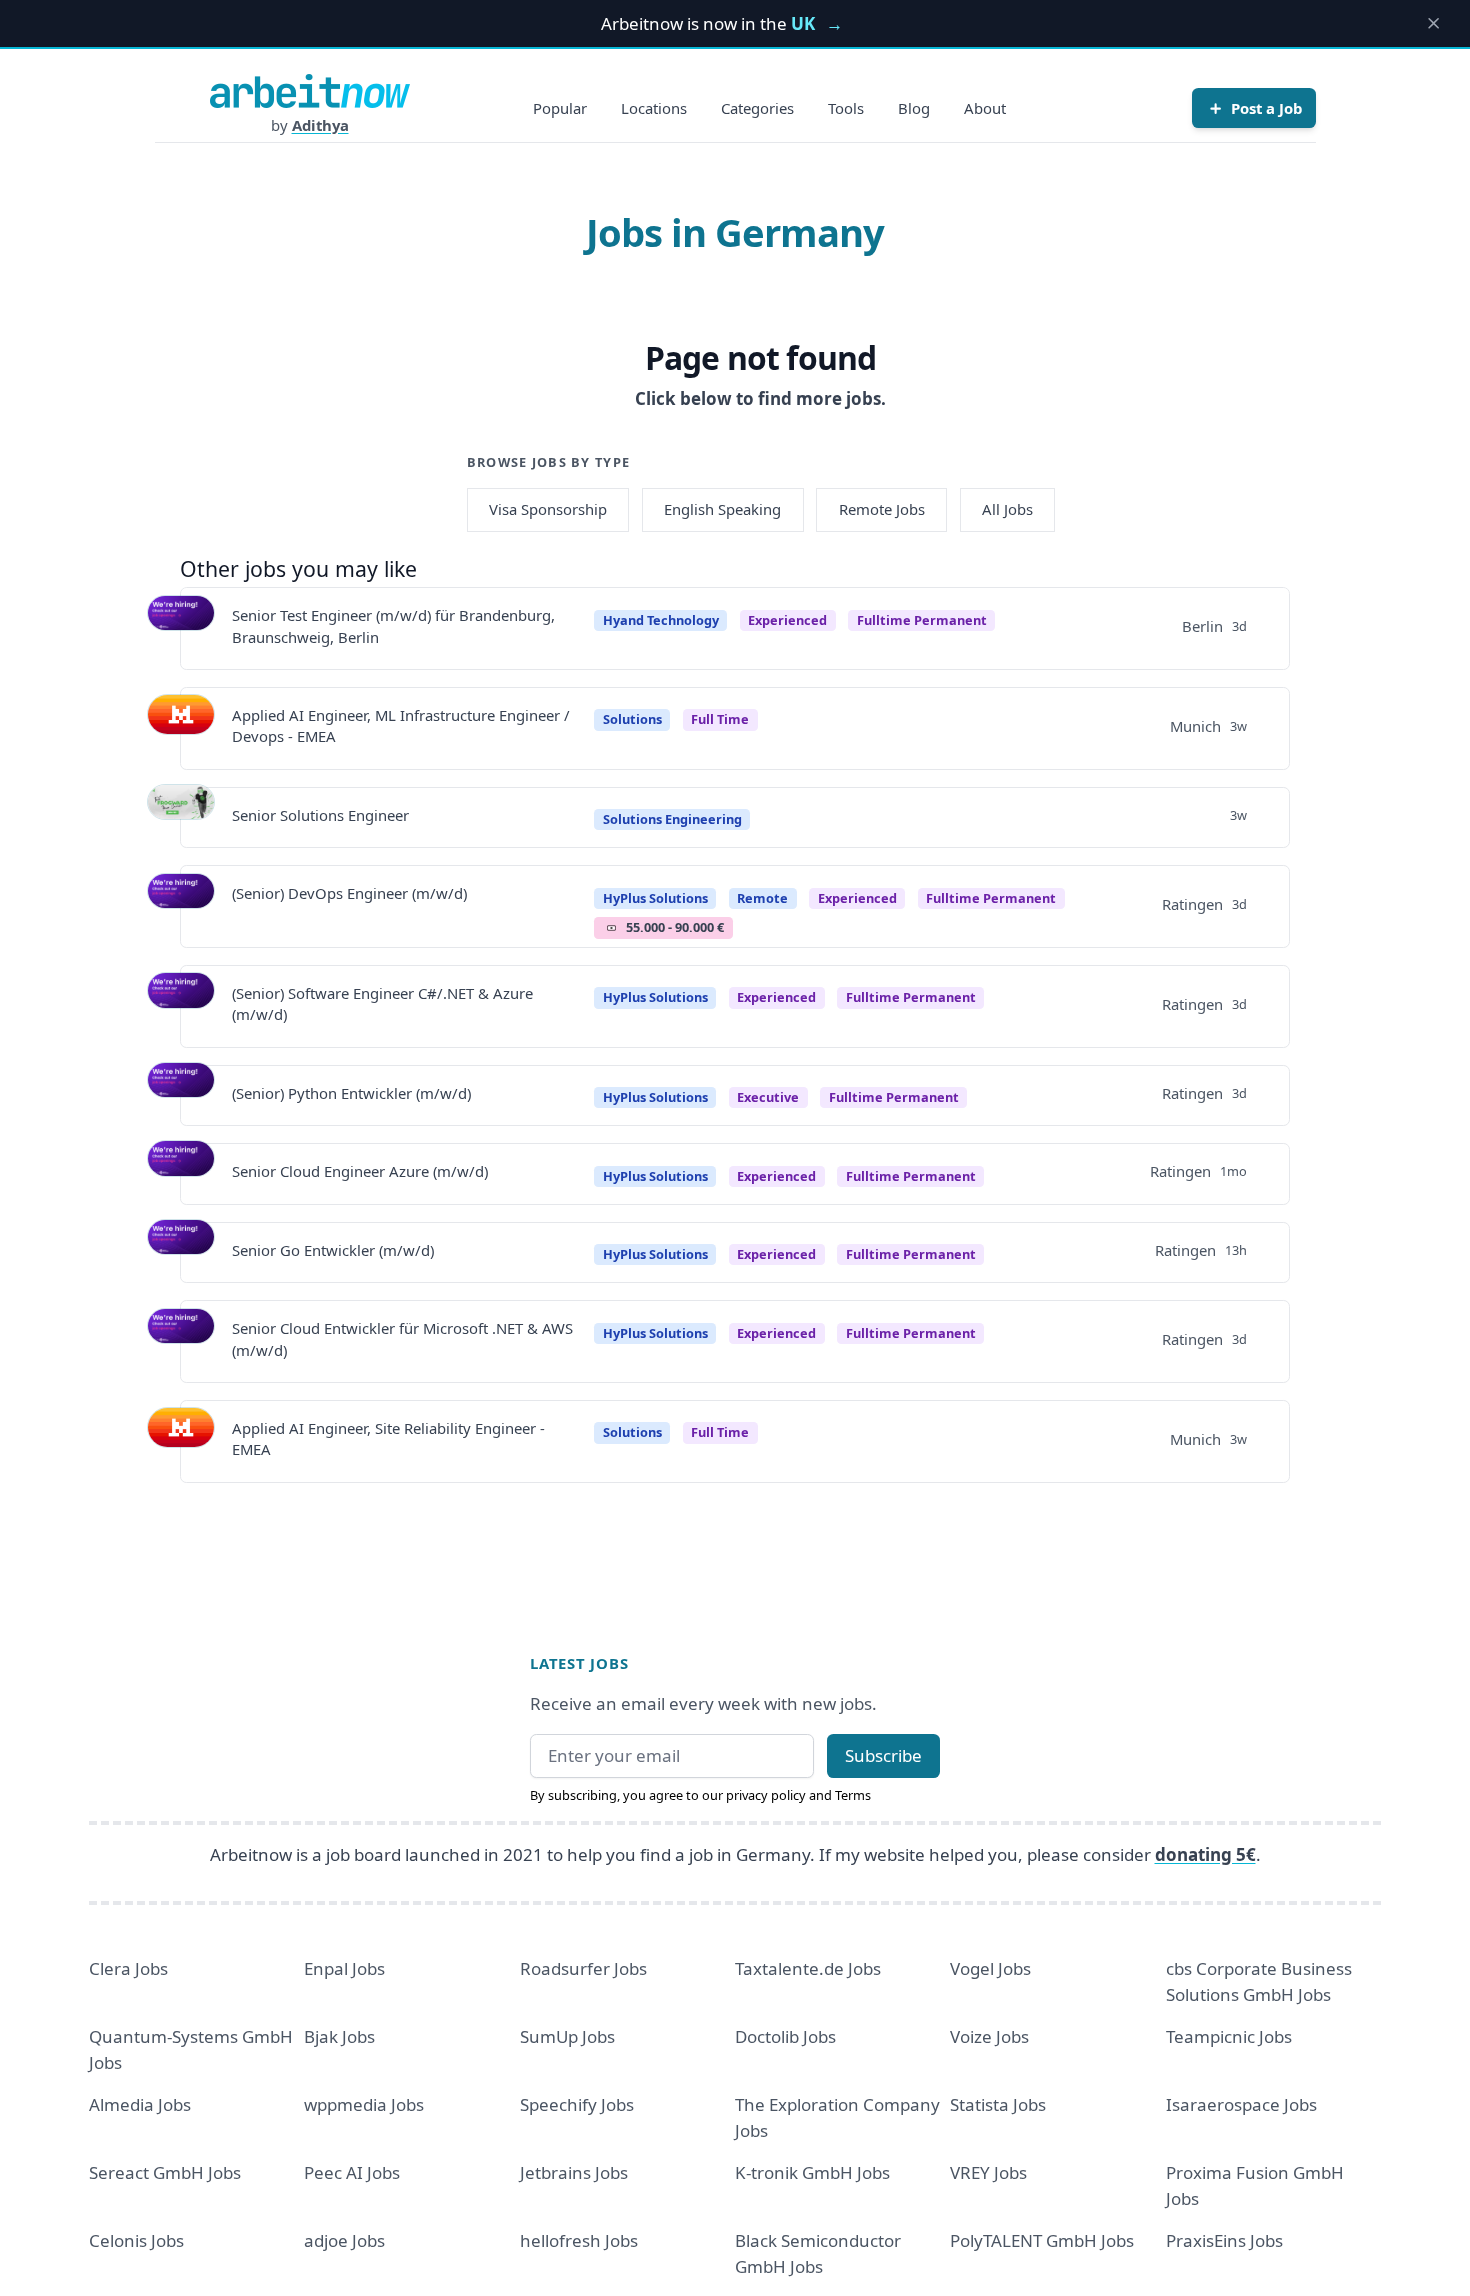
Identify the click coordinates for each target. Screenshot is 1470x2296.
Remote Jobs (882, 509)
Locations (654, 108)
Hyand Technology (661, 620)
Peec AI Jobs (352, 2172)
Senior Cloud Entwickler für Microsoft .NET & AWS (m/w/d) (402, 1338)
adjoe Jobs (344, 2240)
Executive (768, 1097)
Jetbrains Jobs (574, 2172)
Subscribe (883, 1755)
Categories (757, 108)
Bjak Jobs (339, 2036)
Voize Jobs (989, 2036)
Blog (914, 108)
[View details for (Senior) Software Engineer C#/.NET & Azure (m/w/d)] (181, 1006)
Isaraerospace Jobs (1241, 2104)
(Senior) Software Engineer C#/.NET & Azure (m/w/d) (382, 1003)
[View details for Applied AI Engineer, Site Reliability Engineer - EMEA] (181, 1441)
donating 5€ (1205, 1854)
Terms (853, 1795)
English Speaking (722, 509)
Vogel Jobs (990, 1968)
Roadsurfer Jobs (583, 1968)
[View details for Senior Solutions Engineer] (181, 818)
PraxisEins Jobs (1224, 2240)
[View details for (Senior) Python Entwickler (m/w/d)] (181, 1096)
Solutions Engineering (672, 819)
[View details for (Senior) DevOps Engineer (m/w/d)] (181, 907)
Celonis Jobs (136, 2240)
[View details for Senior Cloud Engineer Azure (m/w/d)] (181, 1174)
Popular (560, 108)
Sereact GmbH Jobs (165, 2172)
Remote (762, 898)
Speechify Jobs (577, 2104)
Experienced (787, 620)
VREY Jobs (988, 2172)
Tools (846, 108)
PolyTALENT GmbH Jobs (1042, 2240)
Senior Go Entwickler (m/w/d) (333, 1250)
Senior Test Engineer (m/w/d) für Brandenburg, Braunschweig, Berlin (393, 625)
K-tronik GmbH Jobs (812, 2172)
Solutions (632, 719)
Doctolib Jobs (785, 2036)
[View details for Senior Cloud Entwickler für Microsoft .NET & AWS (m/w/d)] (181, 1342)
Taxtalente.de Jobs (808, 1968)
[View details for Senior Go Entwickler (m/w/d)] (181, 1253)
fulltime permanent (922, 620)
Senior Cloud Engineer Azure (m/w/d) (360, 1171)
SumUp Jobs (567, 2036)
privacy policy (766, 1795)
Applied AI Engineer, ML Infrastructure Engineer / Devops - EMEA (401, 725)
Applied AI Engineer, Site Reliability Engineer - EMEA (388, 1438)
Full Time (720, 719)
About (985, 108)
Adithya (320, 125)
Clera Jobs (128, 1968)
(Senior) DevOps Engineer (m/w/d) (349, 893)
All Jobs (1007, 509)
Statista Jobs (998, 2104)
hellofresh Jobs (579, 2240)
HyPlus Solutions (655, 898)
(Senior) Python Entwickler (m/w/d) (351, 1093)
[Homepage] (310, 91)
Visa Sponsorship (548, 509)
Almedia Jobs (140, 2104)
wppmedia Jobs (364, 2104)
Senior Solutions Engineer (320, 815)
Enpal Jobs (344, 1968)
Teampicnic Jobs (1229, 2036)
